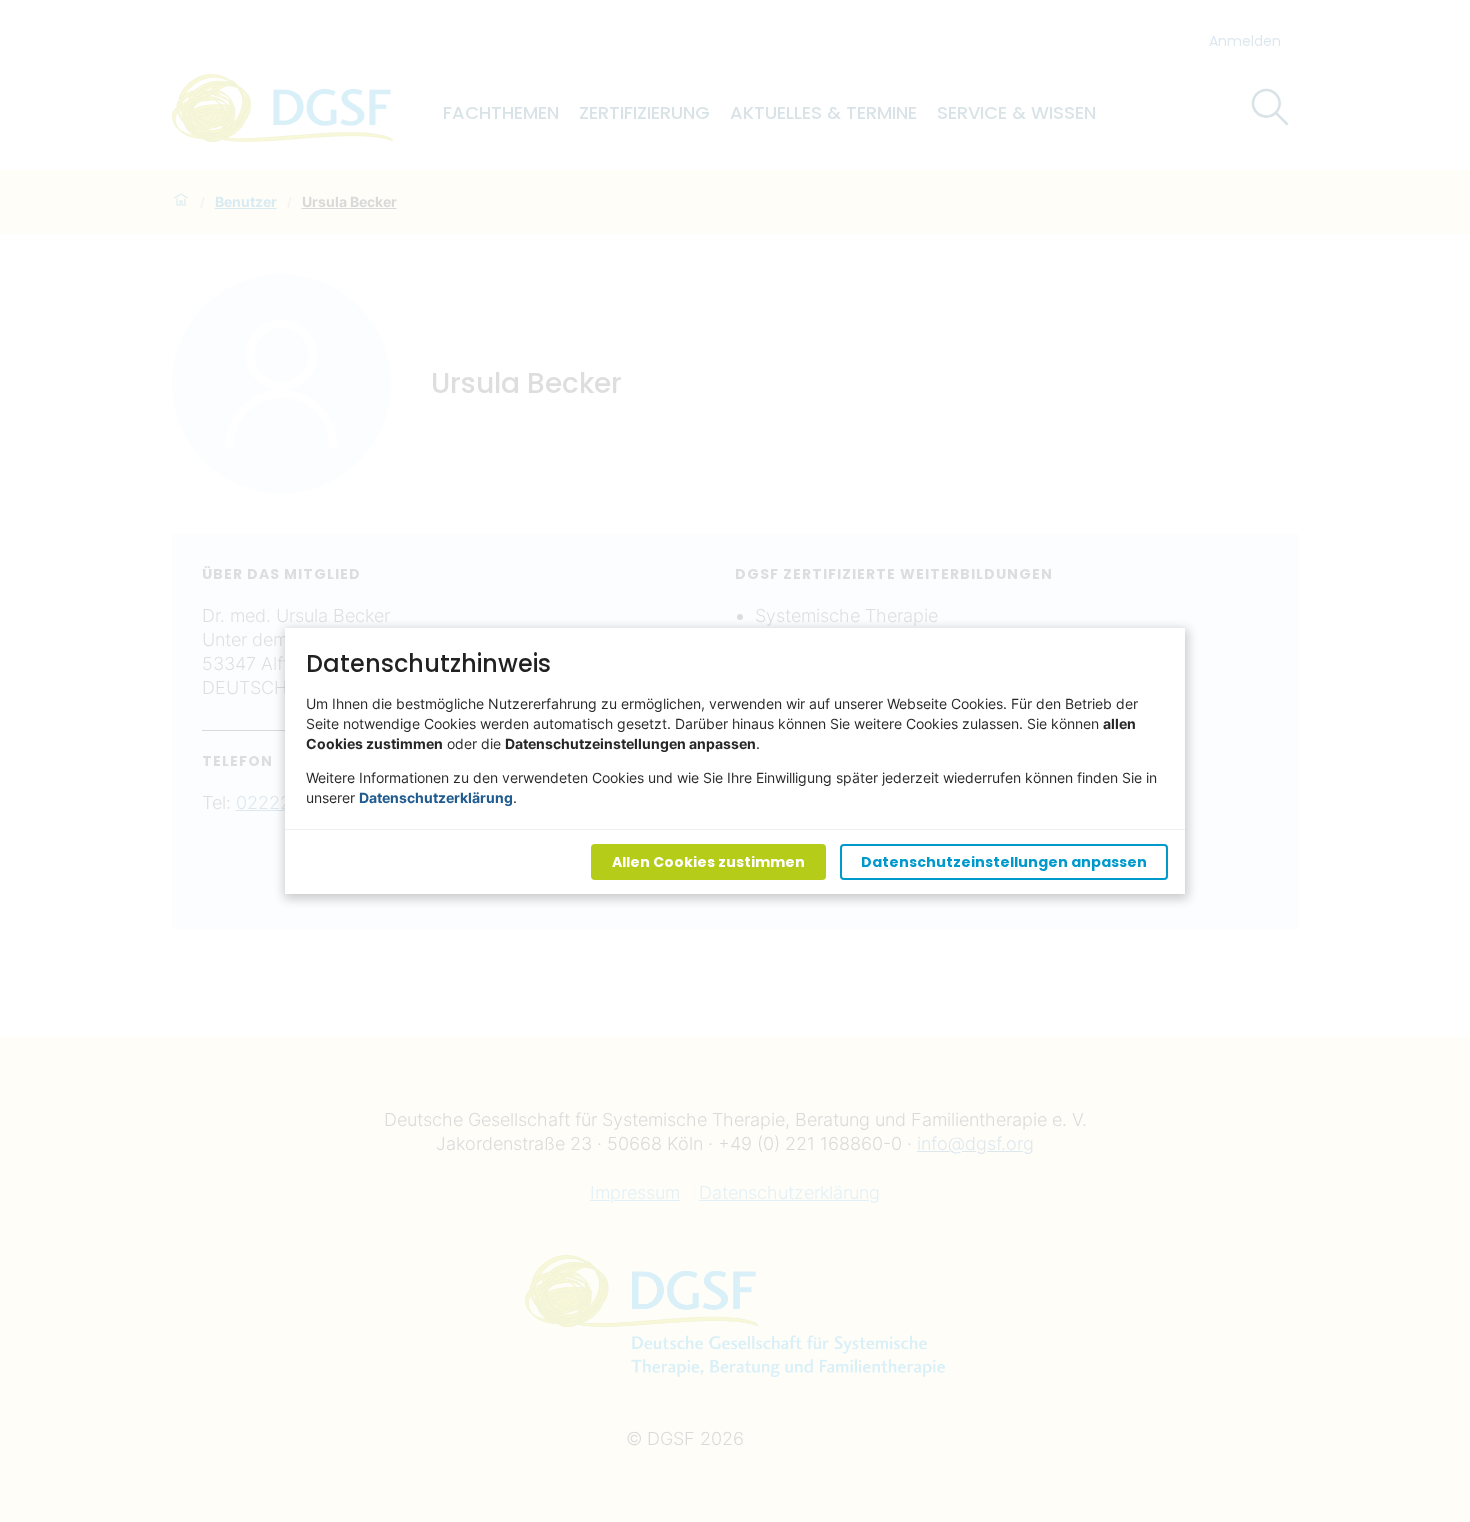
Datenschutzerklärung (436, 797)
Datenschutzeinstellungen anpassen (1004, 862)
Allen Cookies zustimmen (708, 862)
